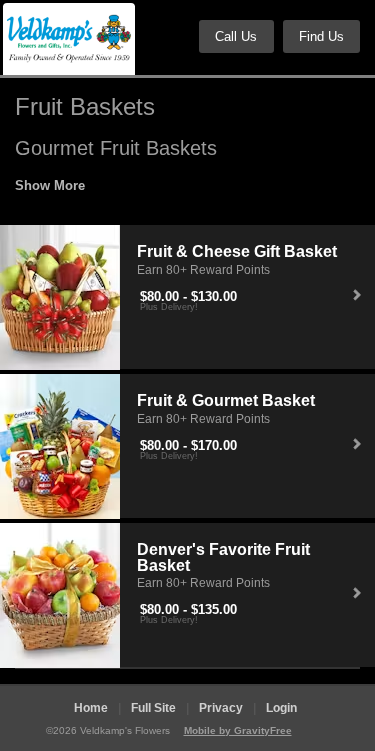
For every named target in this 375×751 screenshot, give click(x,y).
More (69, 185)
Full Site (153, 708)
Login (281, 708)
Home (91, 708)
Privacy (221, 708)
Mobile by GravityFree (238, 730)
